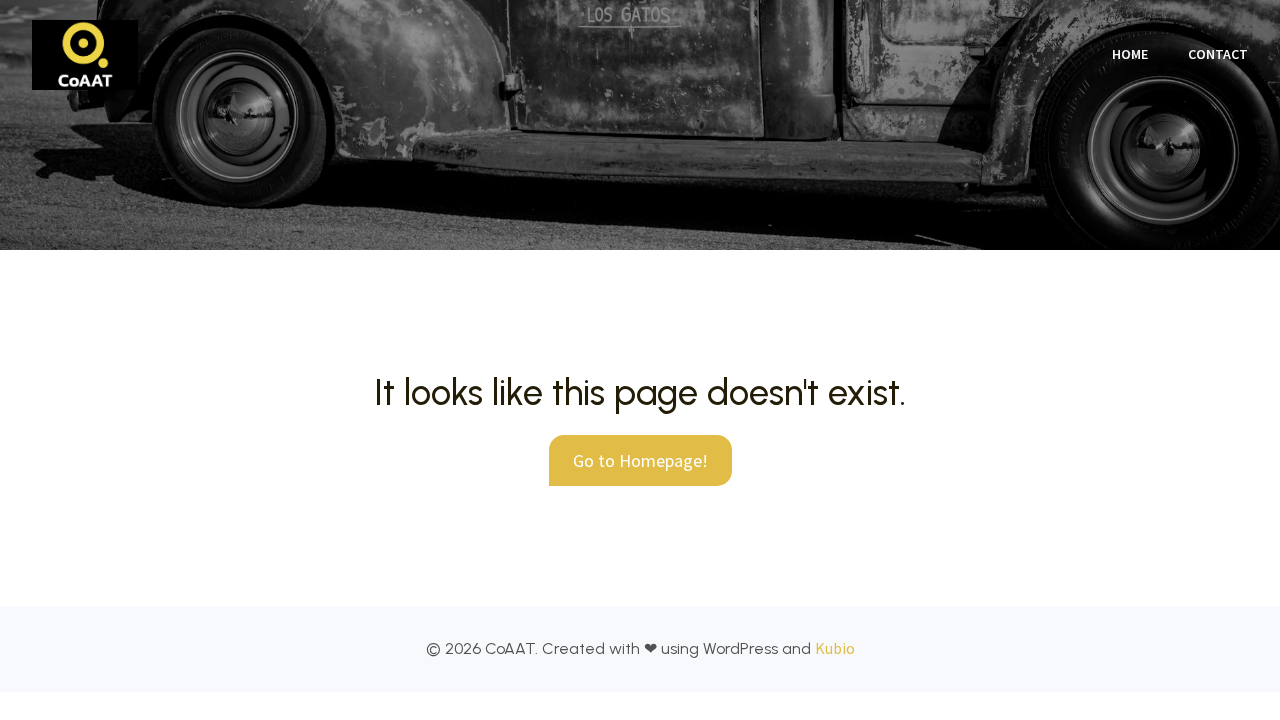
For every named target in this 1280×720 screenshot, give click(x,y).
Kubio (835, 648)
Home (1130, 54)
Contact (1218, 54)
